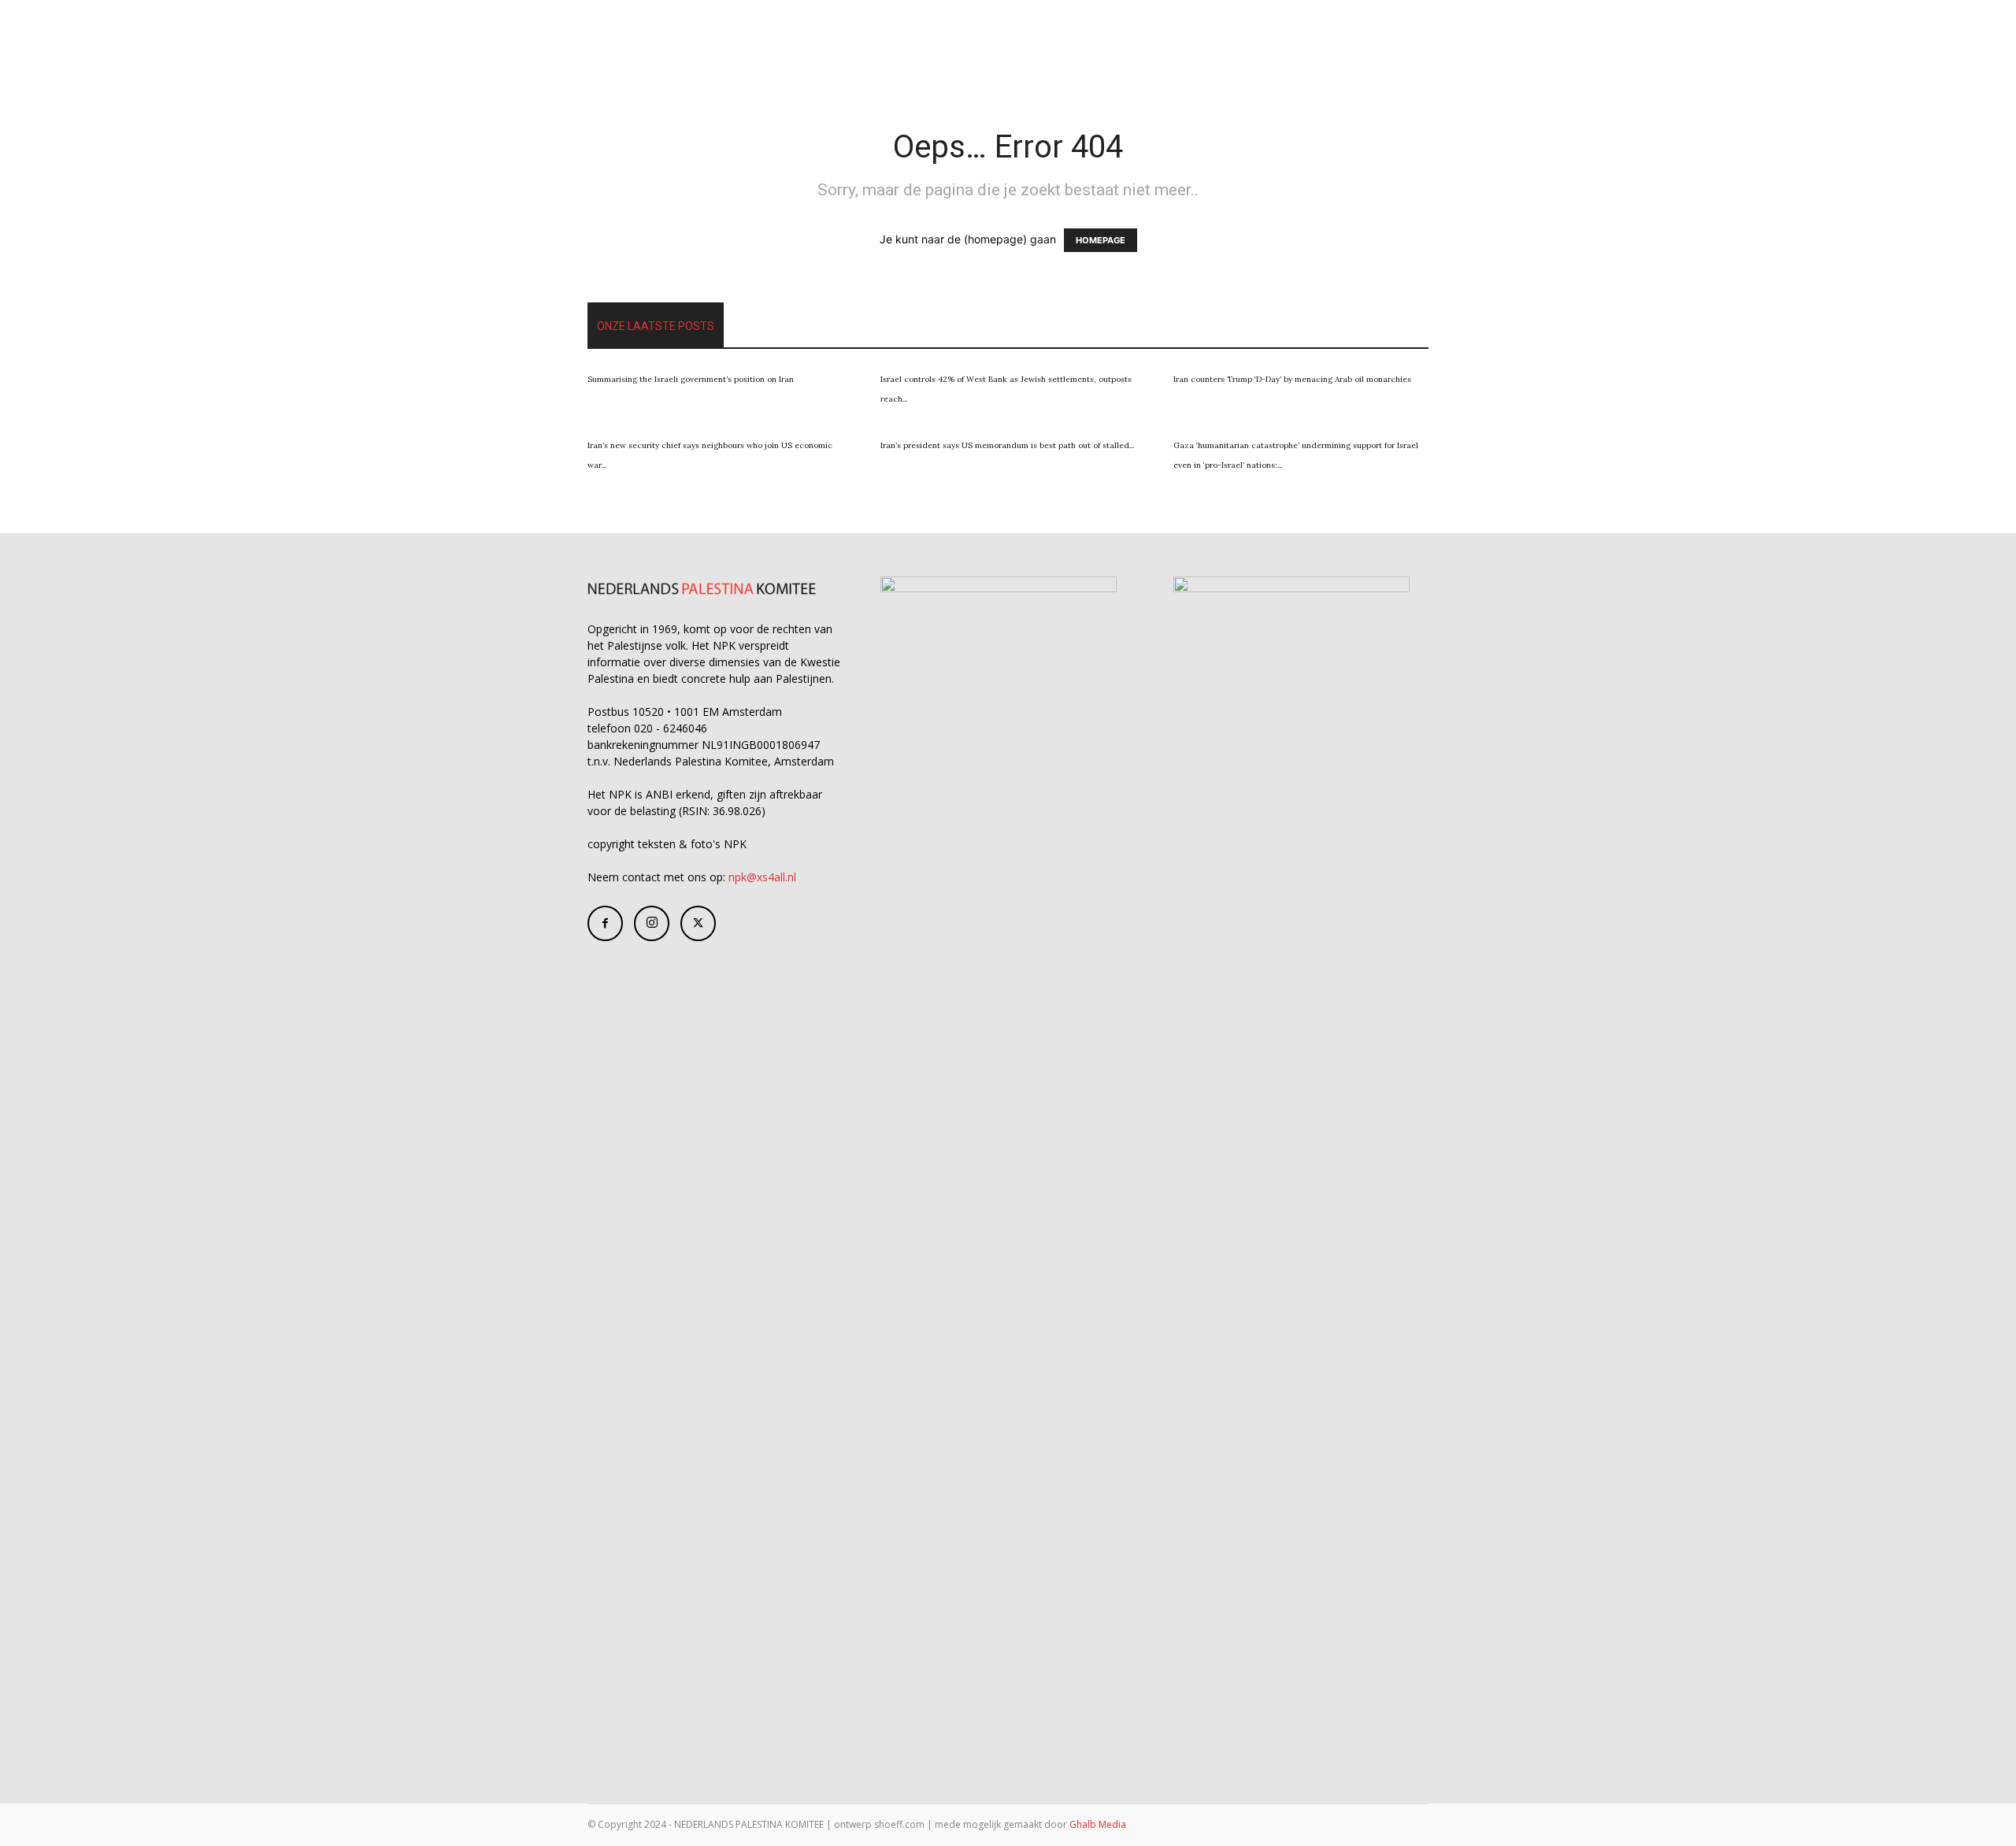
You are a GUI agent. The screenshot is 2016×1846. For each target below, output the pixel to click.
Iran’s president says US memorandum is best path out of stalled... (1007, 445)
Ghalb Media (1098, 1824)
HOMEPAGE (1101, 240)
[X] (698, 923)
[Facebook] (605, 923)
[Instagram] (652, 923)
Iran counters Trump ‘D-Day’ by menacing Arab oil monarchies (1292, 379)
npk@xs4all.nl (762, 877)
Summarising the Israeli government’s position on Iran (691, 379)
